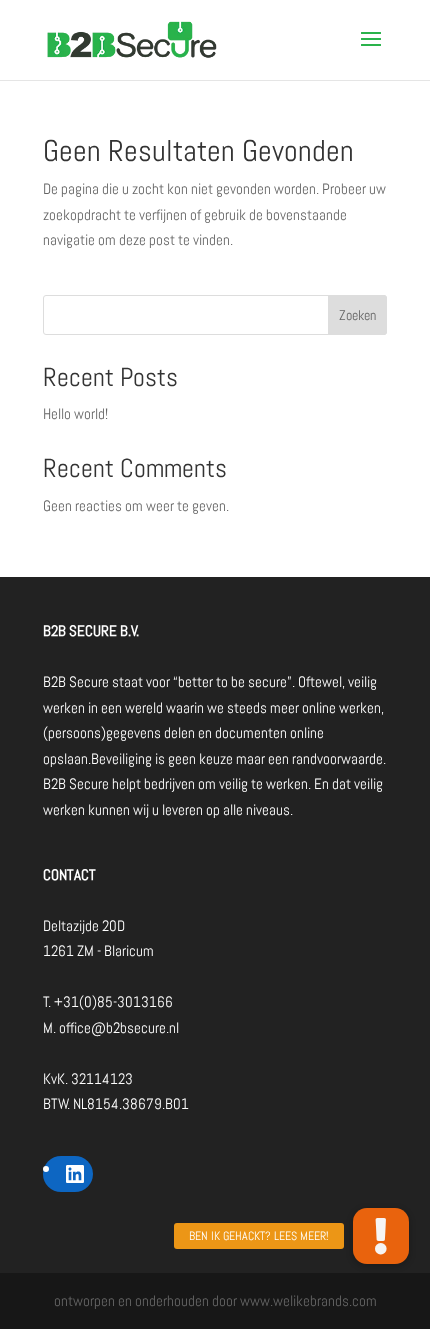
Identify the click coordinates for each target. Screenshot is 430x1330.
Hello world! (75, 413)
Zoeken (357, 315)
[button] (381, 1236)
